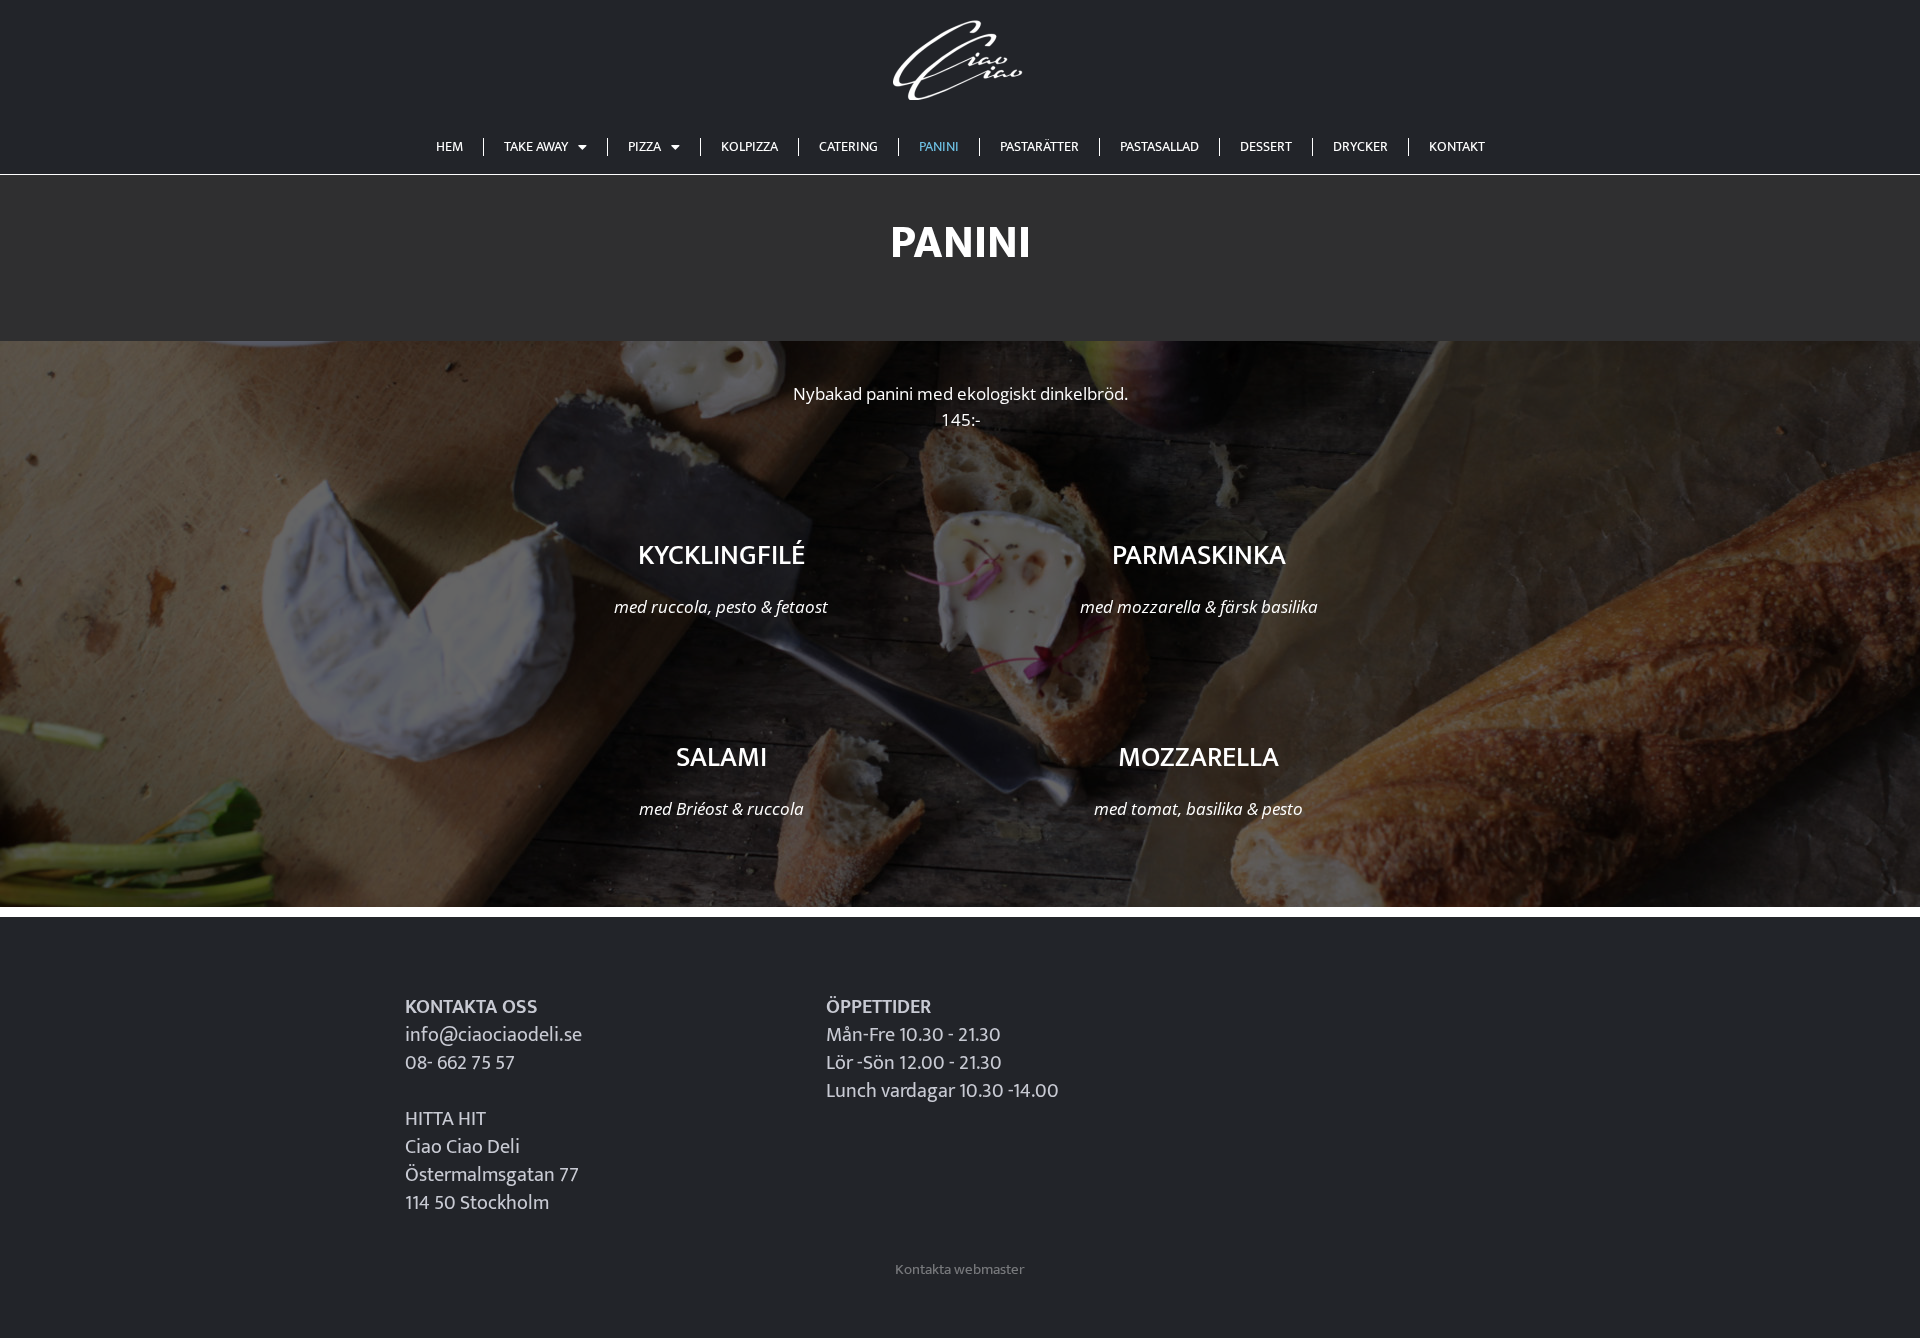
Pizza (644, 146)
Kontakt (1457, 146)
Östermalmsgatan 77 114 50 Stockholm (492, 1189)
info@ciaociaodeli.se (493, 1035)
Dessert (1266, 146)
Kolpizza (749, 146)
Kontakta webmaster (960, 1269)
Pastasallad (1159, 146)
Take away (536, 146)
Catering (848, 146)
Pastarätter (1039, 146)
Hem (449, 146)
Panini (939, 146)
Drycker (1360, 146)
